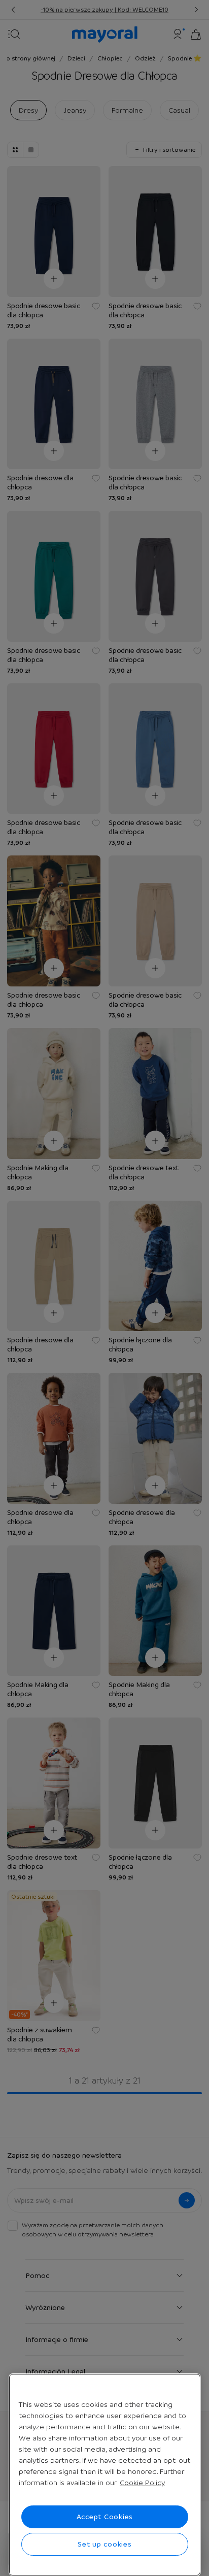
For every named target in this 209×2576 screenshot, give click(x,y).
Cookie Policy (142, 2483)
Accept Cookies (105, 2517)
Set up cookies (105, 2544)
